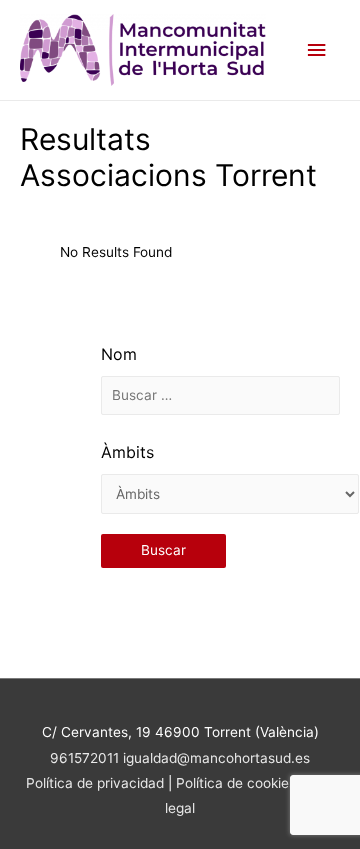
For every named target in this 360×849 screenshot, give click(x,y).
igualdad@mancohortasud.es (216, 758)
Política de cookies (238, 783)
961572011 (84, 758)
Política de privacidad (95, 783)
